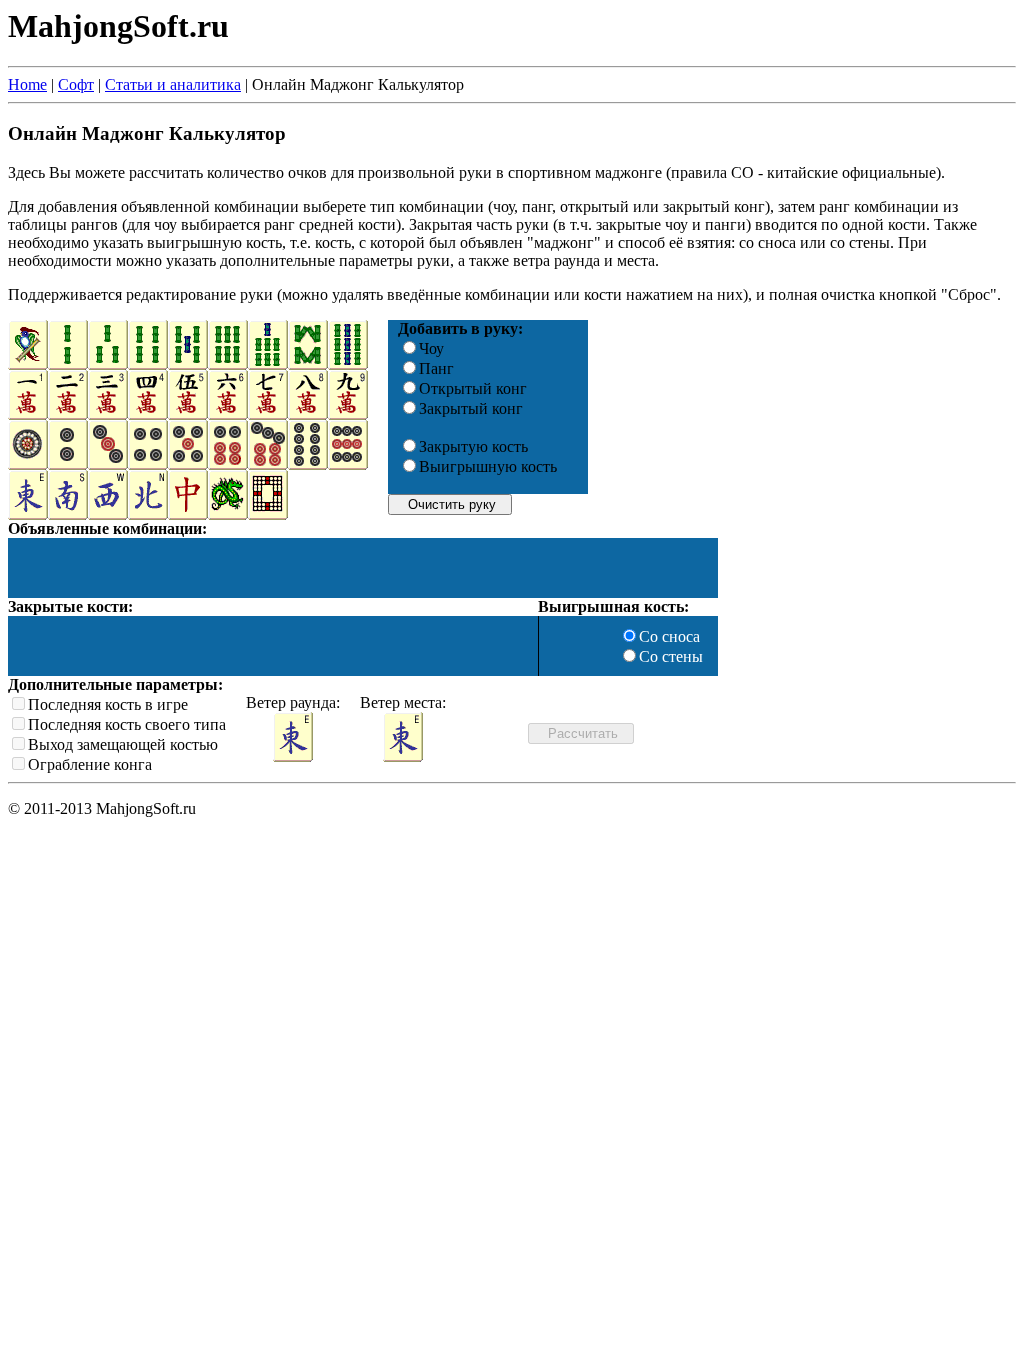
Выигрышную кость (488, 466)
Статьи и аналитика (173, 84)
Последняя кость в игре (108, 704)
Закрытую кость (473, 446)
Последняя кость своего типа (127, 724)
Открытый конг (473, 388)
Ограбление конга (90, 764)
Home (27, 84)
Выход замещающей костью (123, 744)
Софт (76, 84)
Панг (436, 368)
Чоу (431, 348)
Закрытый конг (471, 408)
